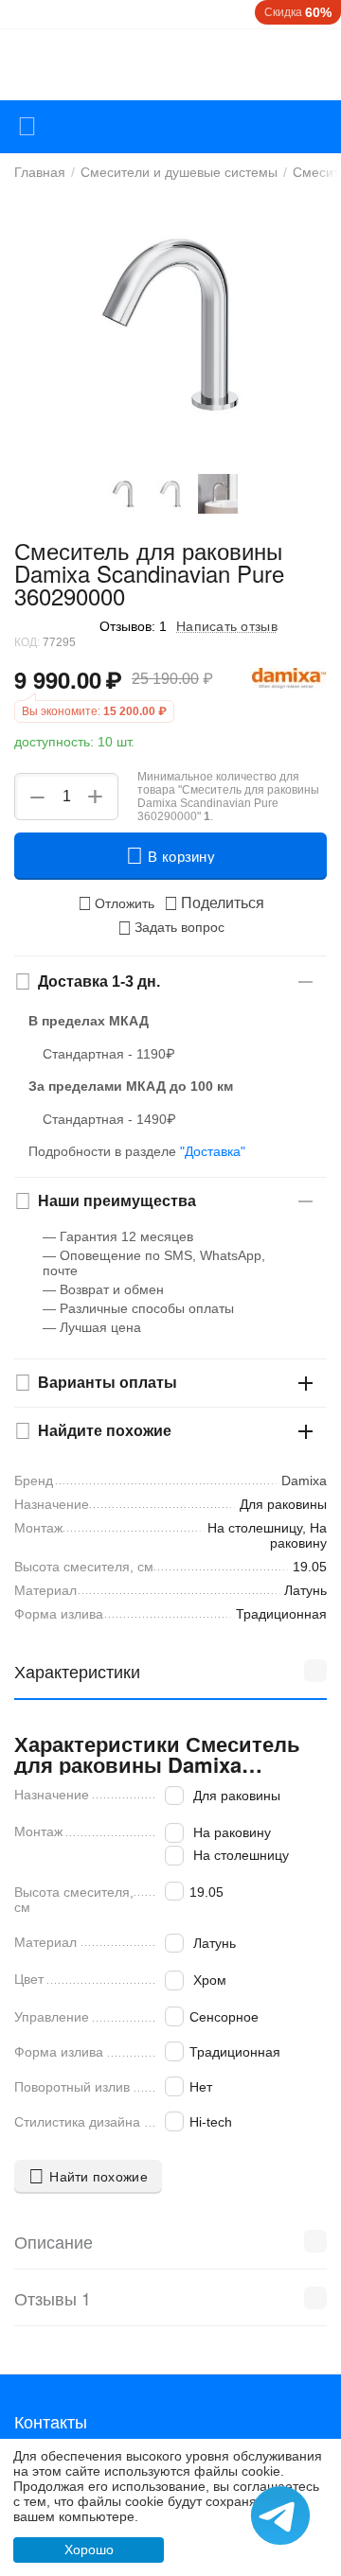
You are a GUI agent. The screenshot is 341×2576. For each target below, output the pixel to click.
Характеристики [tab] (77, 1671)
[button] (214, 903)
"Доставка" (213, 1151)
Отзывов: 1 (133, 626)
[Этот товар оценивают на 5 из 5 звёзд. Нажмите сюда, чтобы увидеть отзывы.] (52, 626)
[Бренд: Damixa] (289, 677)
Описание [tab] (54, 2241)
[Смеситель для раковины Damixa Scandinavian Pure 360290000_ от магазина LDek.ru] (170, 324)
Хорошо (89, 2550)
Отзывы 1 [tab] (53, 2298)
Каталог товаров (27, 127)
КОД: (27, 642)
